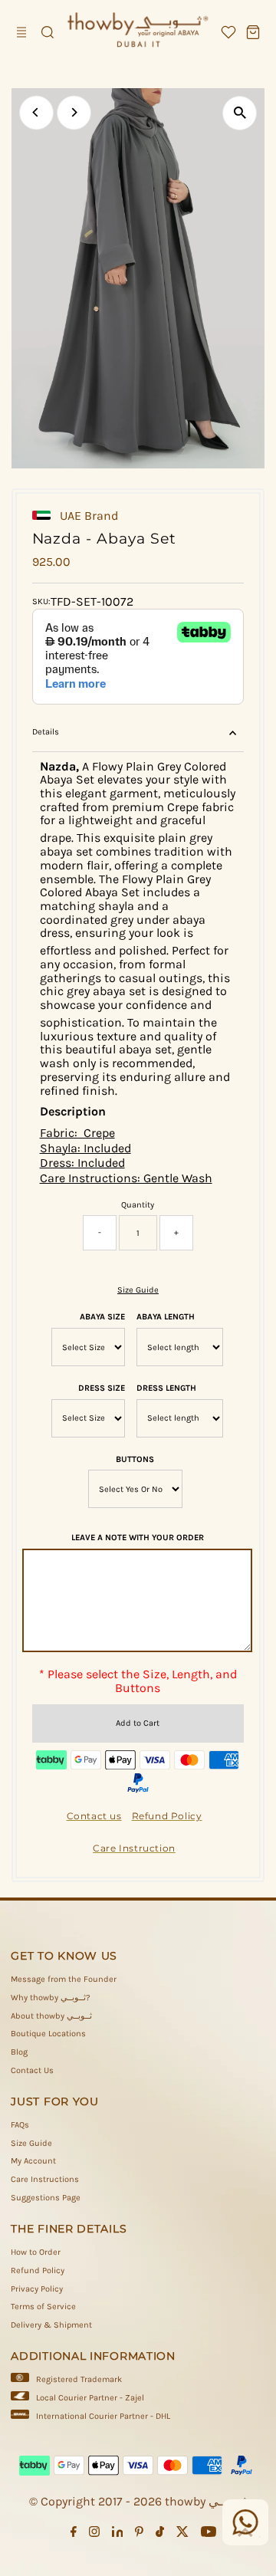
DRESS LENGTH (166, 1388)
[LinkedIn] (118, 2535)
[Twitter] (182, 2535)
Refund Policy (38, 2270)
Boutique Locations (48, 2034)
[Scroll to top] (245, 2534)
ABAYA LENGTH (166, 1317)
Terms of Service (43, 2307)
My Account (33, 2161)
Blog (19, 2052)
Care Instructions (45, 2179)
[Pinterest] (139, 2535)
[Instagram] (94, 2535)
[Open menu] (23, 32)
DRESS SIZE (102, 1388)
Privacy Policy (37, 2289)
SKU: (41, 601)
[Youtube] (209, 2535)
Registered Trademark (79, 2379)
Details (46, 732)
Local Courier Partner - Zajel (90, 2398)
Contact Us (32, 2070)
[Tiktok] (160, 2535)
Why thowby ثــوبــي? (51, 1998)
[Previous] (36, 112)
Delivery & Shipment (51, 2325)
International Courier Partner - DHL (103, 2416)
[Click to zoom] (240, 113)
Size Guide (138, 1290)
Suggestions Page (46, 2198)
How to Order (36, 2252)
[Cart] (253, 32)
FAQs (20, 2125)
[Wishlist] (228, 32)
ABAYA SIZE (102, 1317)
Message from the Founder (64, 1979)
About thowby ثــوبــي (51, 2016)
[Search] (48, 32)
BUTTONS (135, 1459)
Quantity (138, 1205)
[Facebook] (74, 2535)
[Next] (74, 112)
